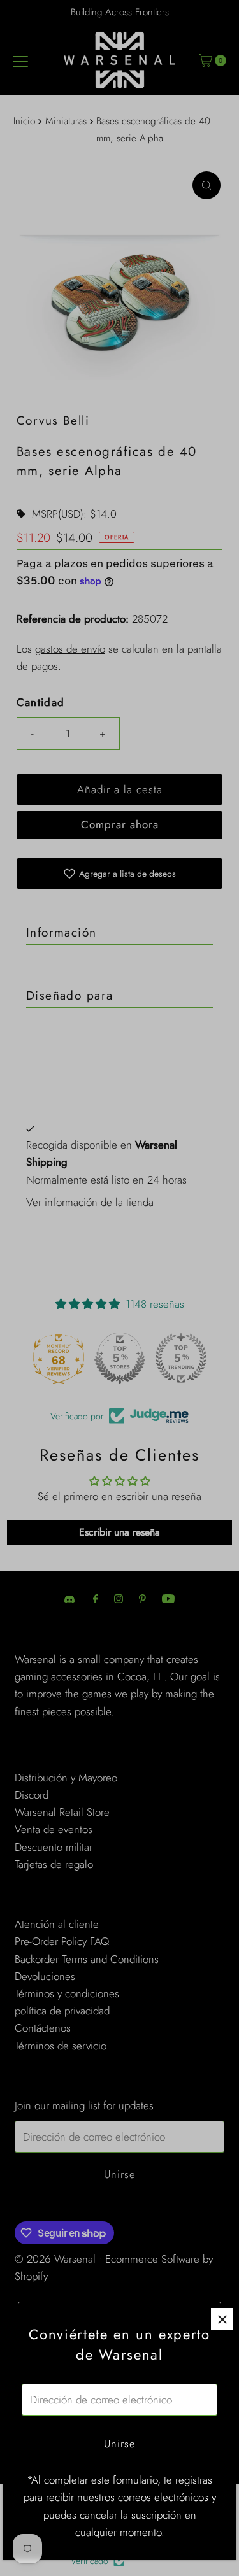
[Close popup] (222, 2319)
